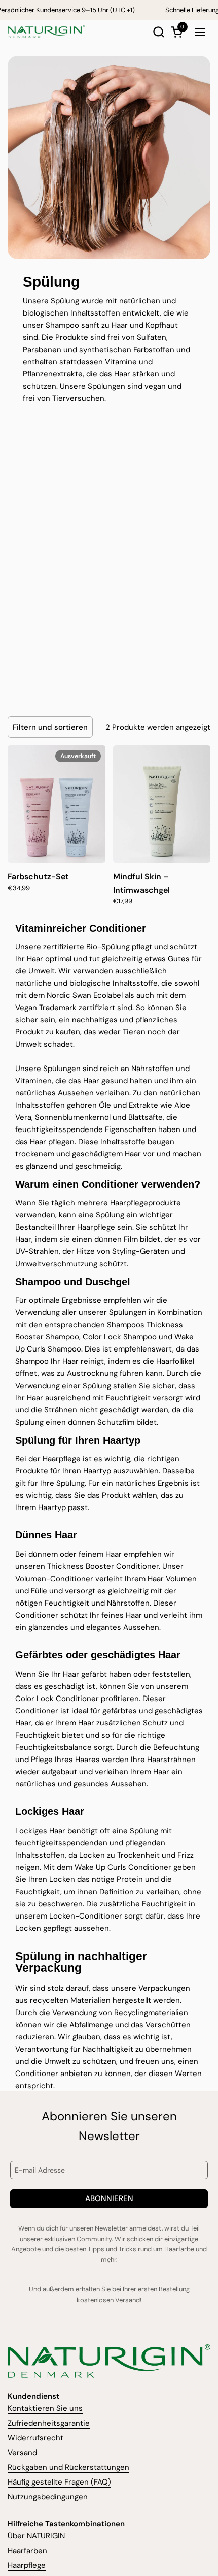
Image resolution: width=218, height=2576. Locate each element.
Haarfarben (27, 2551)
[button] (158, 32)
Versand (22, 2453)
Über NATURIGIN (36, 2536)
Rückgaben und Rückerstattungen (68, 2467)
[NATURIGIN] (46, 32)
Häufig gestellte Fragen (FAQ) (59, 2482)
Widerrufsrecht (35, 2438)
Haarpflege (27, 2565)
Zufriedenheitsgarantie (49, 2423)
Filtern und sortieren (50, 727)
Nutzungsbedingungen (48, 2497)
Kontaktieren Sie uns (45, 2408)
